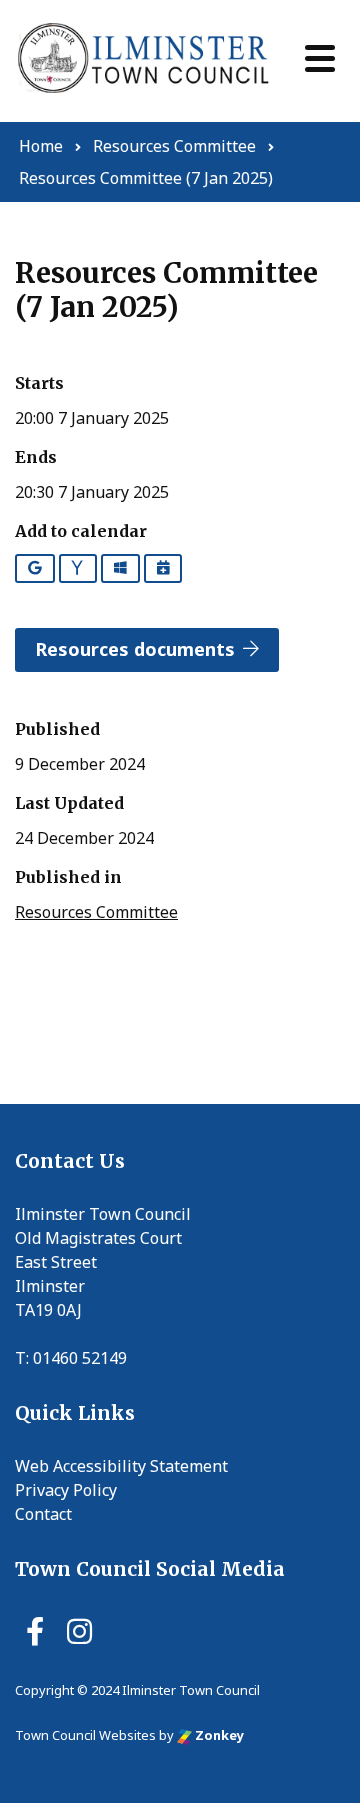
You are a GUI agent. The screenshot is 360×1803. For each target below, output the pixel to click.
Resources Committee (96, 912)
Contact (43, 1514)
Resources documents (135, 649)
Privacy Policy (66, 1490)
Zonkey (218, 1735)
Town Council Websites (85, 1735)
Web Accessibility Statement (121, 1466)
